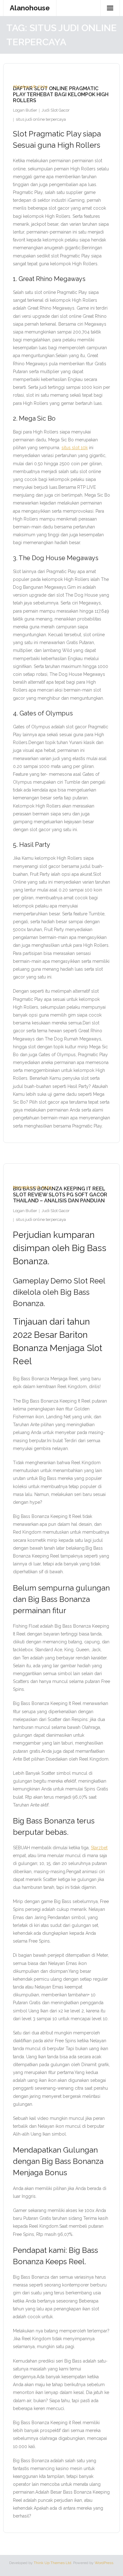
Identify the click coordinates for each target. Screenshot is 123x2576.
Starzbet (99, 1848)
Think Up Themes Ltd (53, 2563)
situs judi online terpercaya (41, 119)
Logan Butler (25, 110)
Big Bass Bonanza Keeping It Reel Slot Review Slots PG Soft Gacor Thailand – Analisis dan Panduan (60, 1195)
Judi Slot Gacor (56, 110)
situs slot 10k (75, 448)
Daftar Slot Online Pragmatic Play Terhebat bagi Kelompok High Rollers (61, 94)
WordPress (104, 2563)
